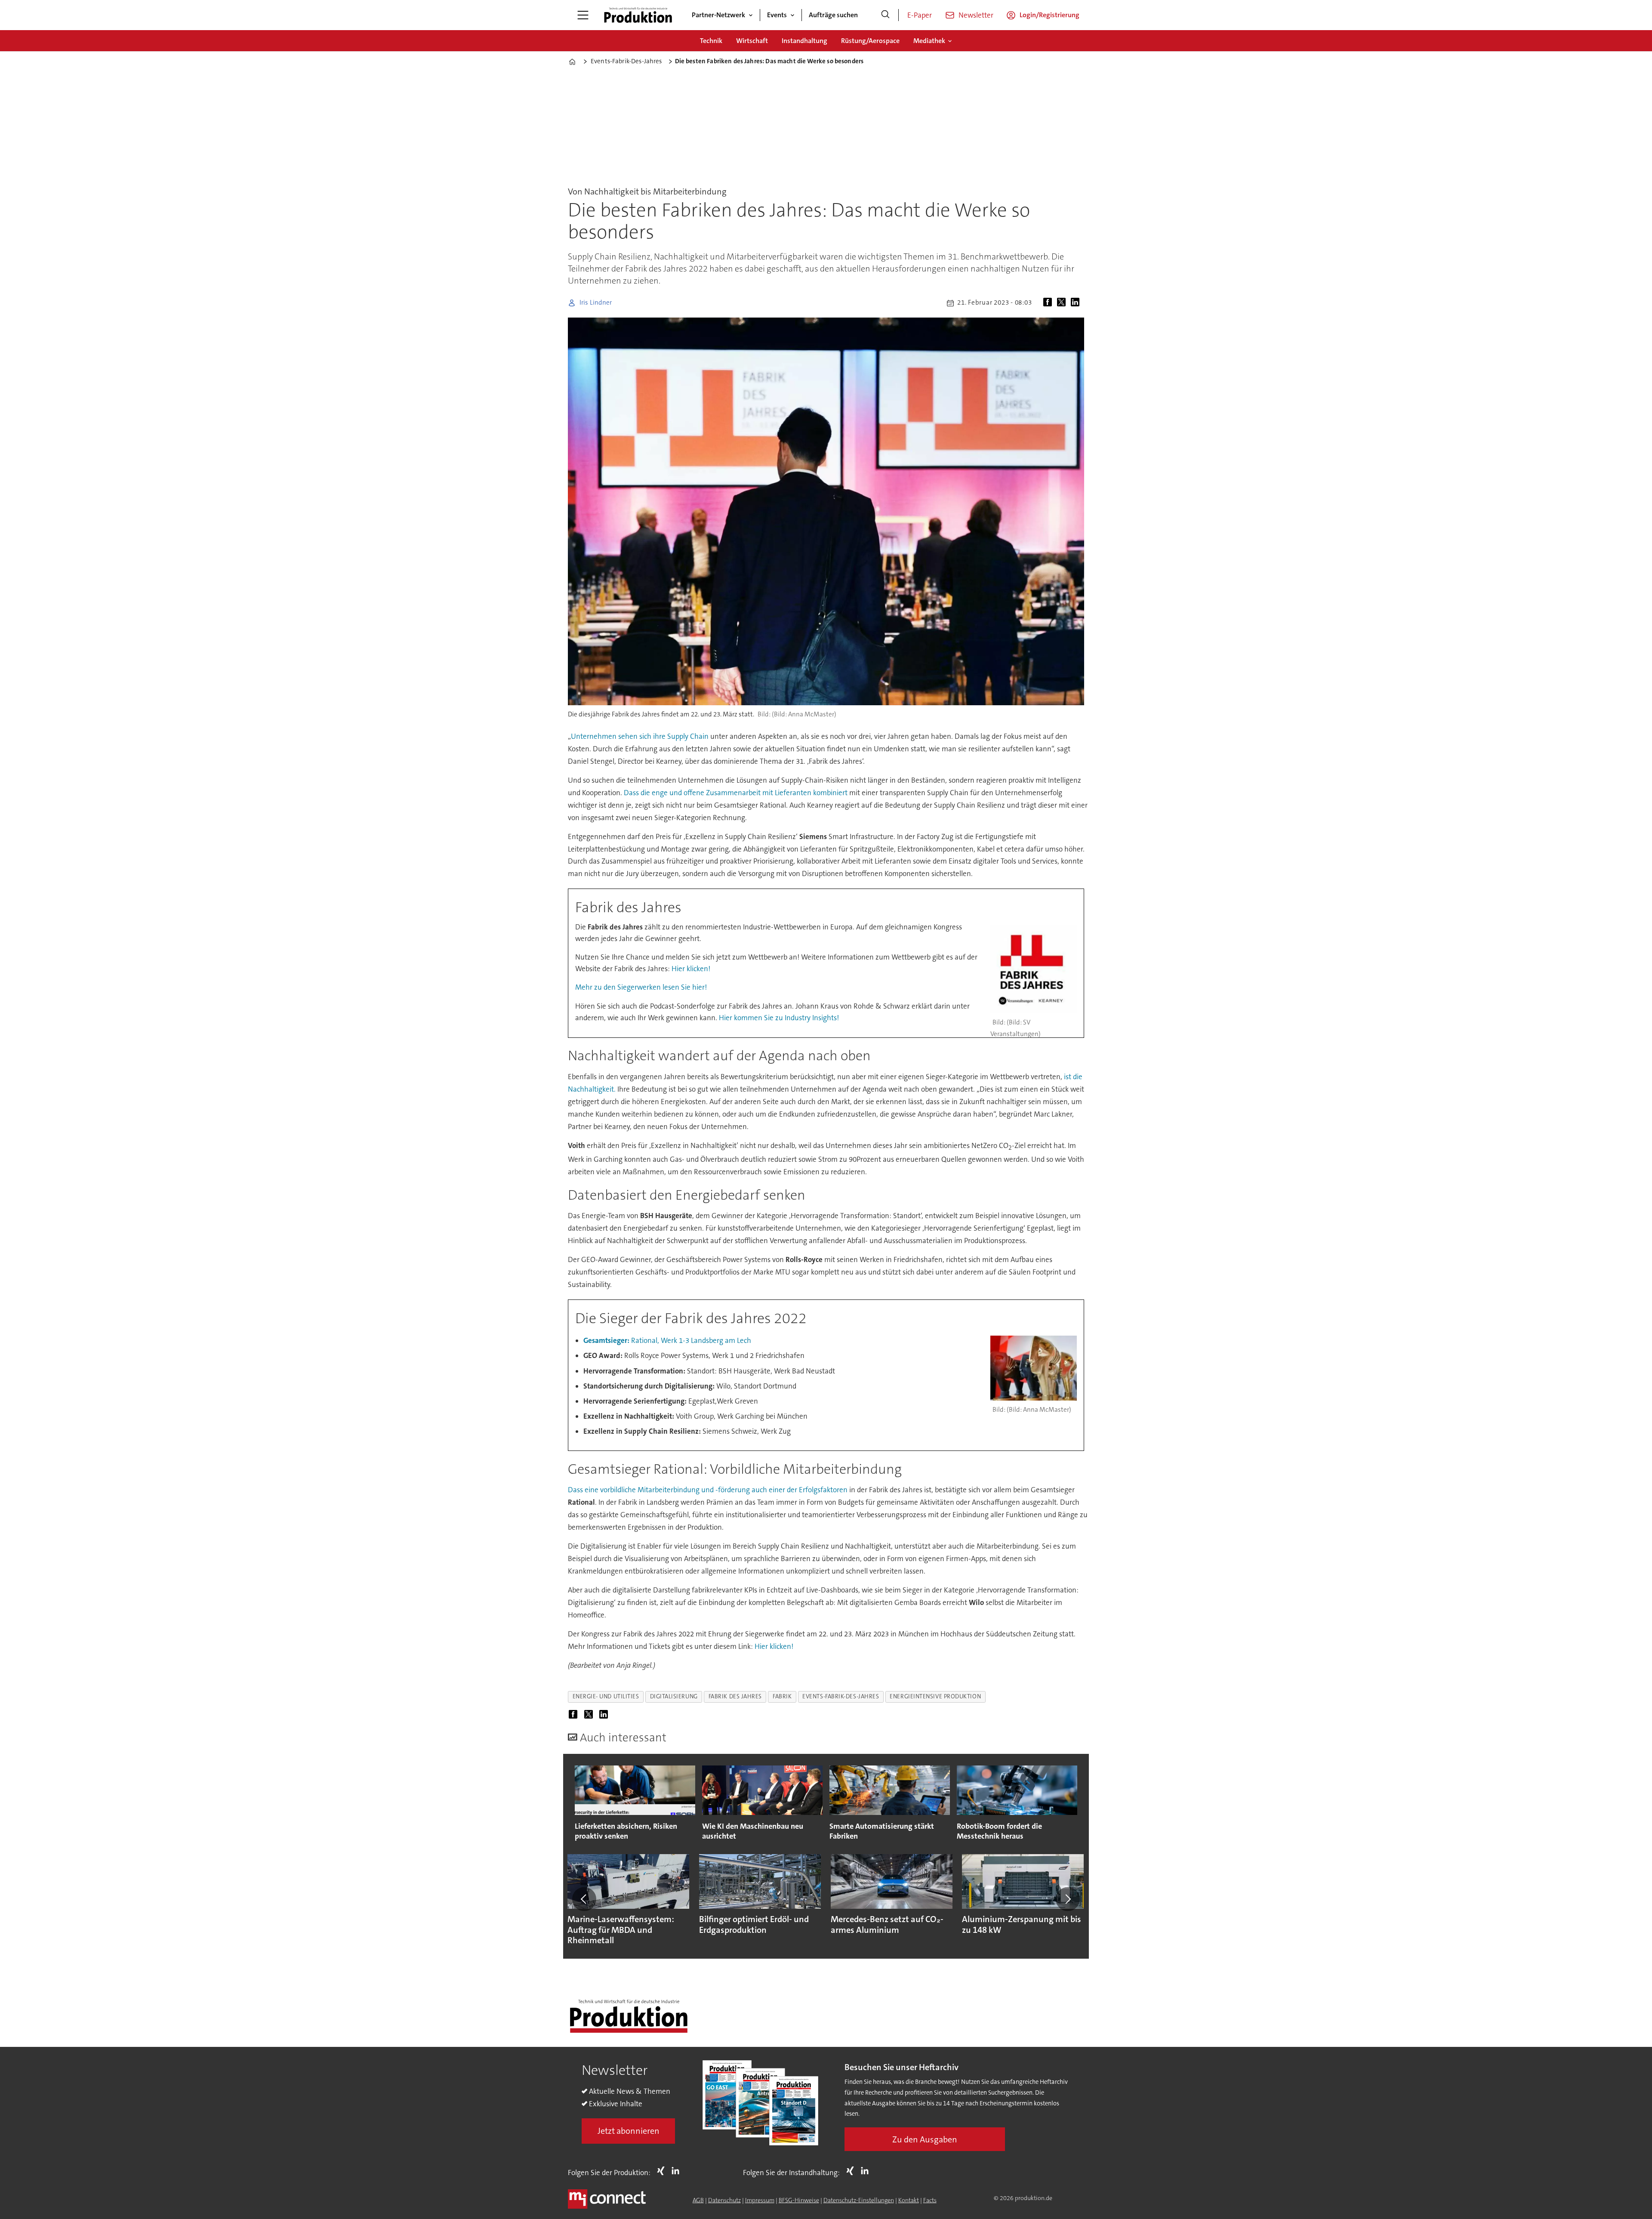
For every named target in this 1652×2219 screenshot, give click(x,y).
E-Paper (920, 15)
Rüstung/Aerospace (870, 41)
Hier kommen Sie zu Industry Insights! (779, 1018)
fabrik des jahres (735, 1696)
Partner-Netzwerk (718, 15)
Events (777, 15)
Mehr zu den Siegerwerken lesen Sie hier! (641, 987)
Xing (663, 2171)
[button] (584, 1899)
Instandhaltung (804, 41)
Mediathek (929, 41)
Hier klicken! (691, 969)
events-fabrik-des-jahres (841, 1696)
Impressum (760, 2200)
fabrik (782, 1696)
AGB (698, 2200)
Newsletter (976, 15)
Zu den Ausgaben (925, 2139)
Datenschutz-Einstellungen (859, 2200)
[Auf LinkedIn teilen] (1077, 303)
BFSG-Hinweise (799, 2200)
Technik (711, 41)
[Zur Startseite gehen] (638, 15)
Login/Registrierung (1049, 15)
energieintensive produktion (935, 1696)
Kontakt (909, 2200)
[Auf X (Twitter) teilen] (1063, 303)
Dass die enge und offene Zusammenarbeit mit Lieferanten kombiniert (736, 793)
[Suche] (885, 15)
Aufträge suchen (833, 15)
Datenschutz (724, 2200)
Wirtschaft (752, 41)
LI (678, 2171)
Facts (930, 2200)
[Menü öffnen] (583, 15)
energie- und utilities (606, 1696)
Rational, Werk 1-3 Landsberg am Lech (667, 1340)
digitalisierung (674, 1696)
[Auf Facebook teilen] (1049, 303)
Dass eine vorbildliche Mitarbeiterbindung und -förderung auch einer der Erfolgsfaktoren (708, 1490)
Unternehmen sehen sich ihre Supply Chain (640, 736)
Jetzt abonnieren (629, 2131)
